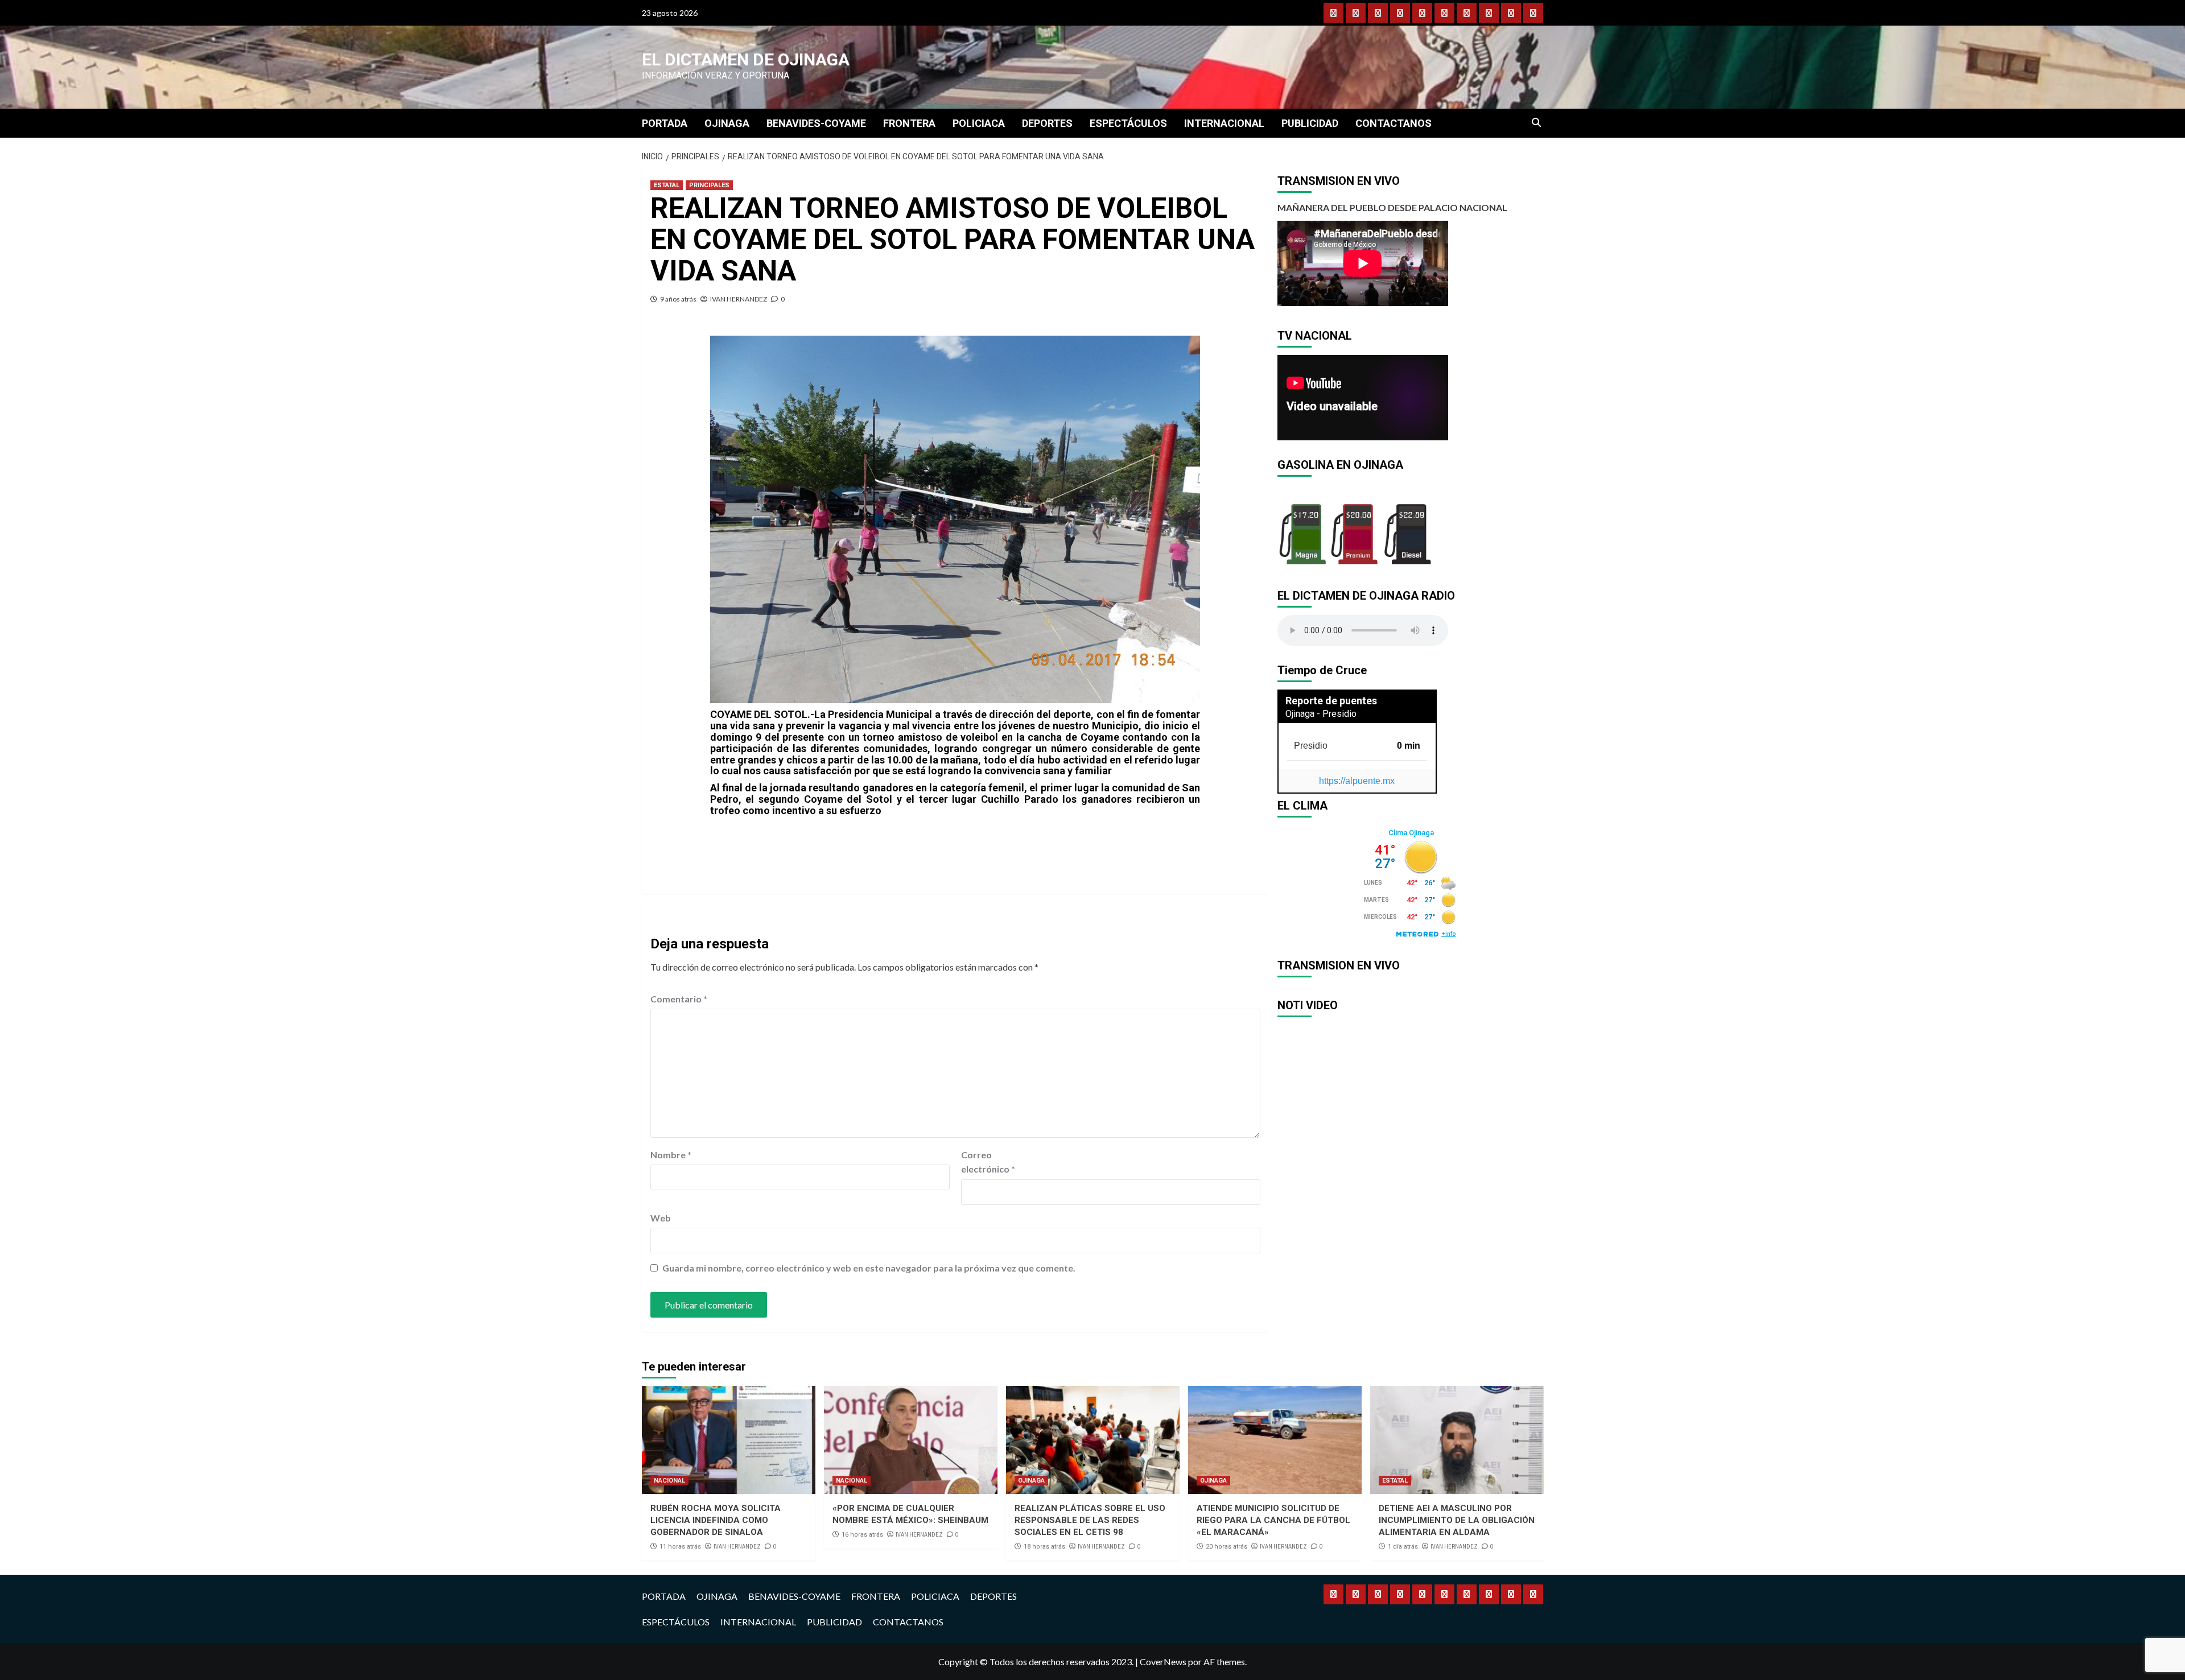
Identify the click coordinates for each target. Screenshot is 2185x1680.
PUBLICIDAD (1310, 123)
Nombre (671, 1155)
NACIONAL (669, 1481)
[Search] (1537, 123)
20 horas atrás (1227, 1547)
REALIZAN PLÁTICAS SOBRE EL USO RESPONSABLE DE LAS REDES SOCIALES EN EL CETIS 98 (1090, 1520)
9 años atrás (678, 299)
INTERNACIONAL (1224, 123)
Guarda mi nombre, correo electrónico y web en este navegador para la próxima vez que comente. (869, 1268)
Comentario (679, 999)
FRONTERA (909, 123)
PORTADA (665, 123)
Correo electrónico (988, 1162)
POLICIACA (979, 123)
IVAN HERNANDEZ (739, 299)
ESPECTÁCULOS (1128, 123)
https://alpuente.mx (1357, 781)
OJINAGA (727, 123)
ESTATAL (667, 185)
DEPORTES (1047, 123)
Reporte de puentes (1331, 701)
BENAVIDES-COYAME (816, 123)
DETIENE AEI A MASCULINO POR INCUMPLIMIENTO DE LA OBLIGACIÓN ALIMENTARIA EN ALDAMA (1457, 1520)
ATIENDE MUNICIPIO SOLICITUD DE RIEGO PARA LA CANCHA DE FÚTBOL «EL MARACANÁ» (1273, 1520)
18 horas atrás (1044, 1547)
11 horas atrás (680, 1547)
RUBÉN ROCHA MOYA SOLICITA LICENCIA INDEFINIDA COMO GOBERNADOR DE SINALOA (716, 1520)
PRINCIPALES (709, 185)
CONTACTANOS (1394, 123)
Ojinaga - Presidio (1321, 714)
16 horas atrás (862, 1535)
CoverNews (1163, 1662)
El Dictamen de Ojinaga (746, 59)
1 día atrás (1403, 1547)
